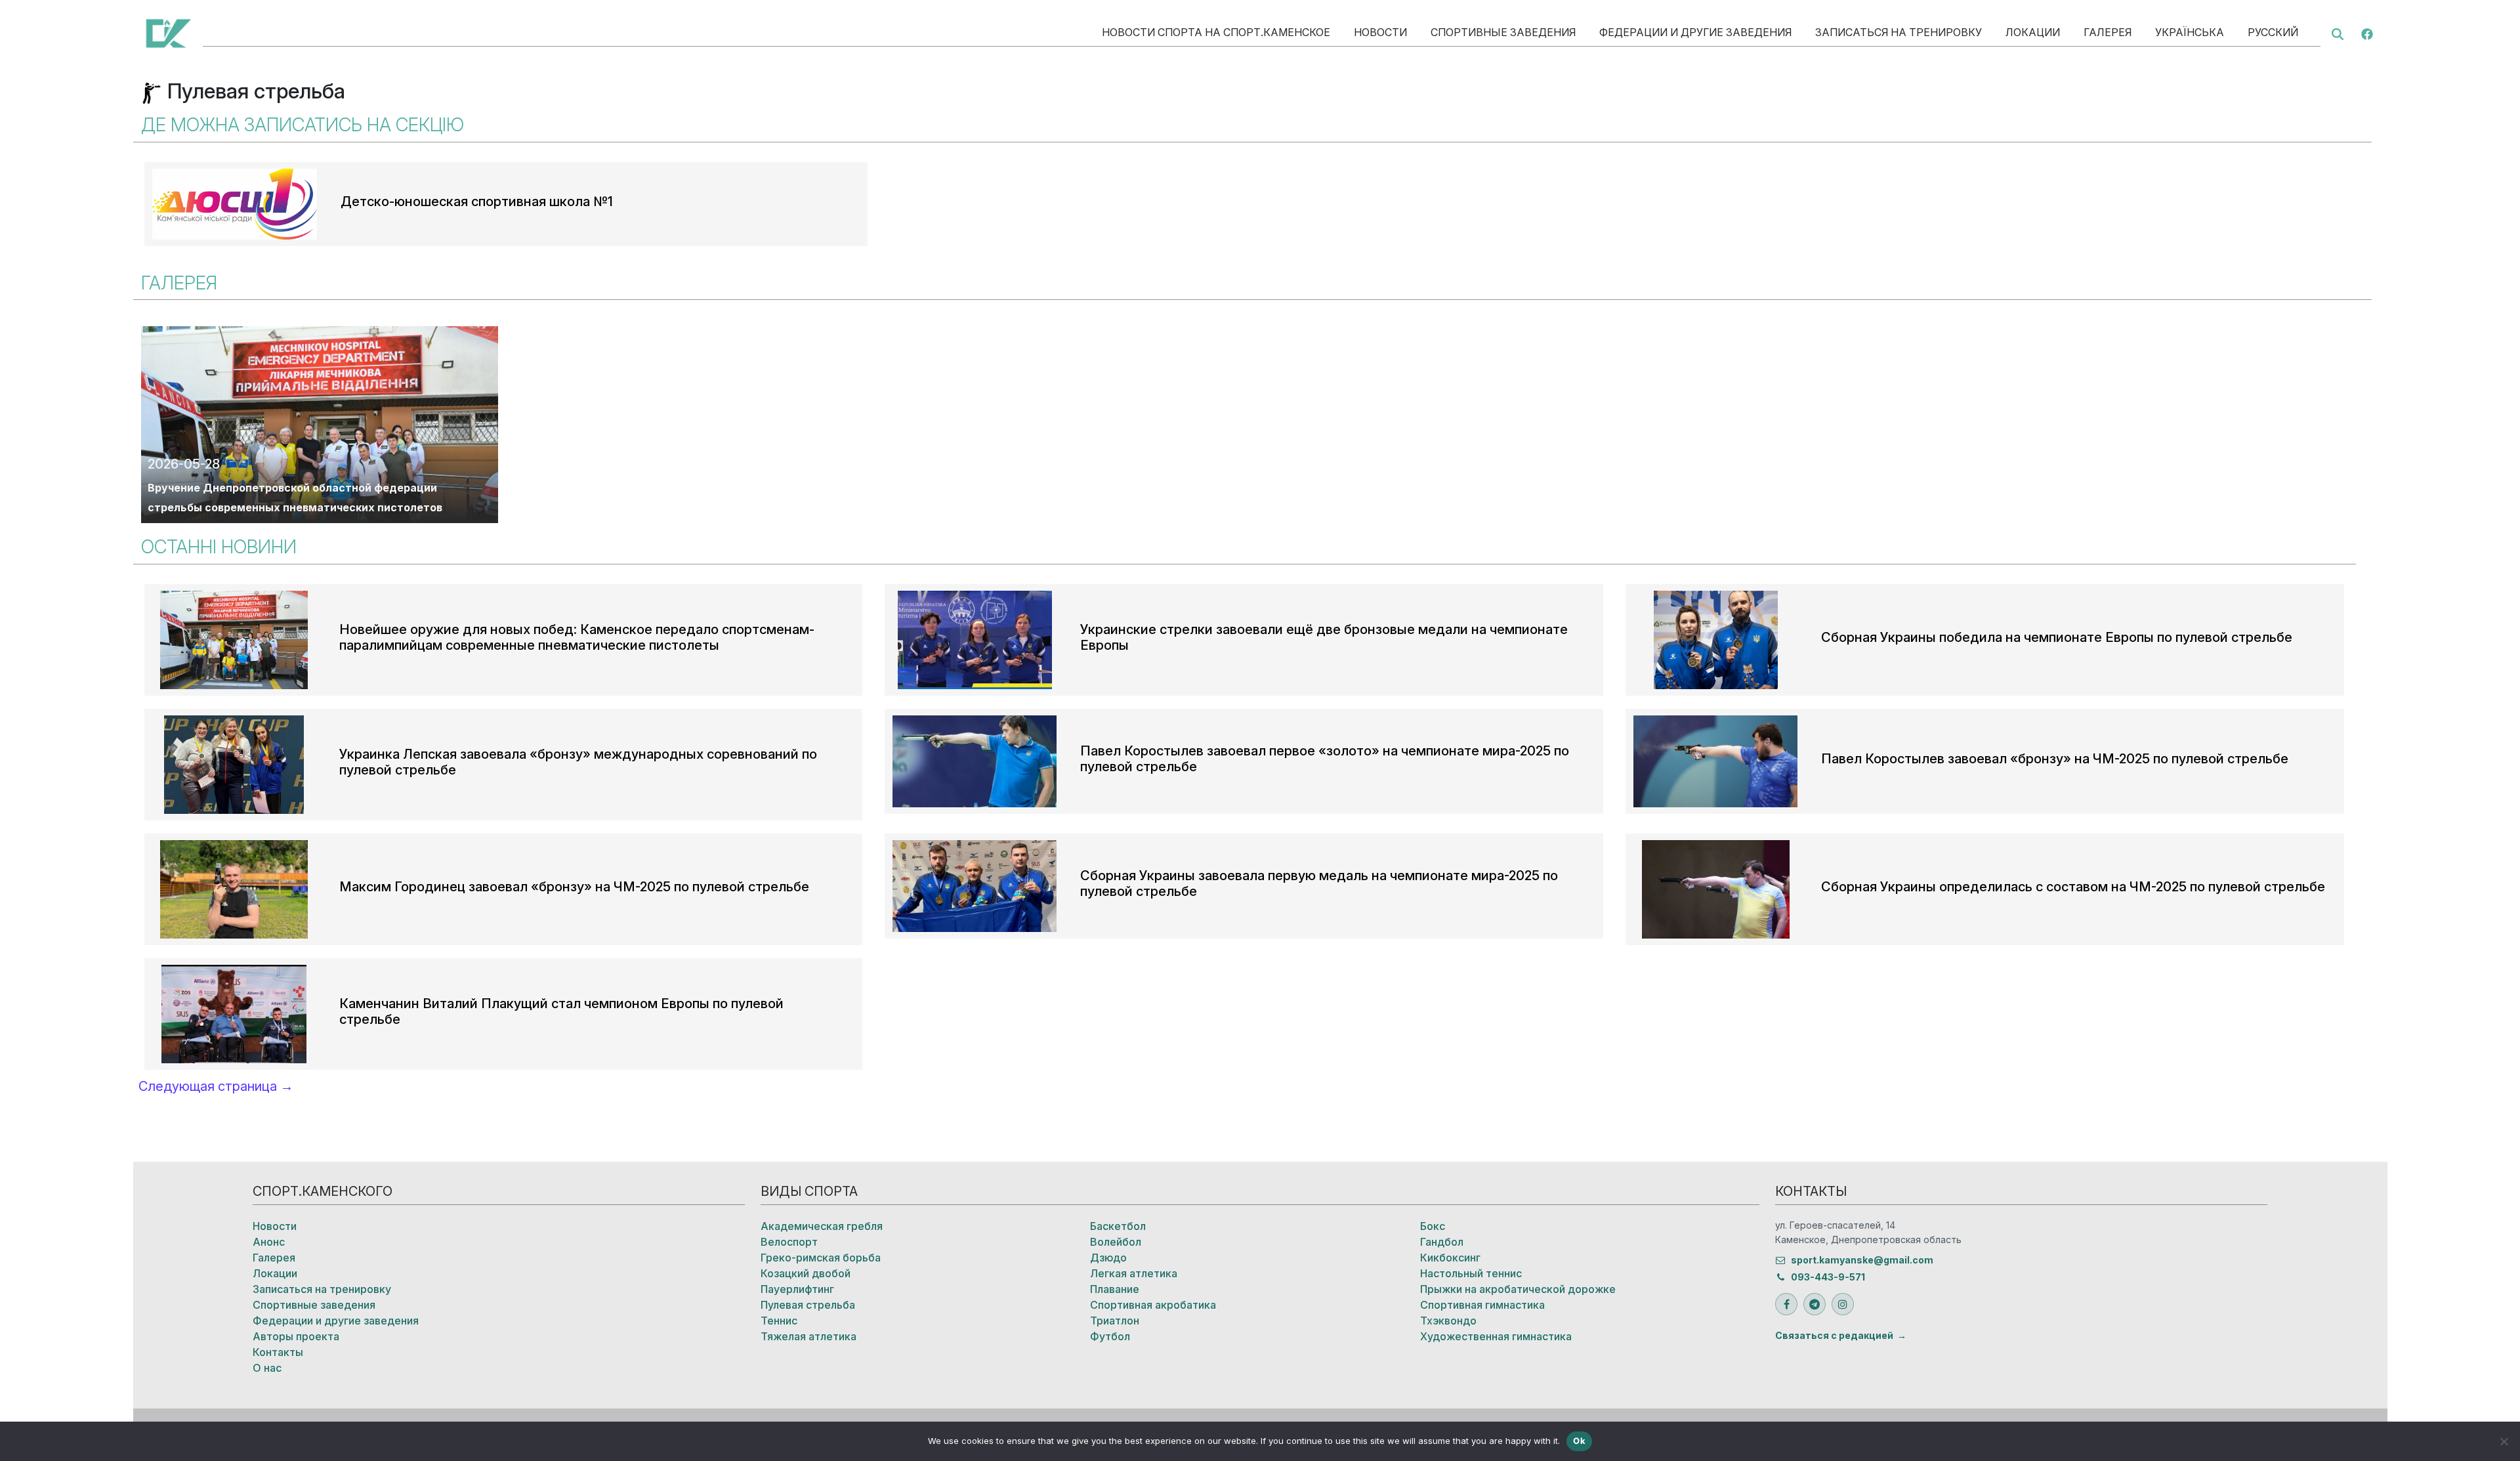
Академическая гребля (822, 1226)
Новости (1380, 32)
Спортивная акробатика (1153, 1305)
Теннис (779, 1321)
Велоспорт (789, 1242)
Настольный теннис (1471, 1273)
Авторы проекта (296, 1336)
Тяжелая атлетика (808, 1336)
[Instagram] (1843, 1304)
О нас (267, 1368)
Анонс (269, 1242)
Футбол (1110, 1336)
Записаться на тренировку (1899, 32)
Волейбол (1116, 1242)
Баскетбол (1118, 1226)
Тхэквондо (1448, 1321)
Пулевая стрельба (808, 1305)
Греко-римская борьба (821, 1258)
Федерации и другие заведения (1695, 32)
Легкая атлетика (1134, 1273)
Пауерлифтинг (797, 1289)
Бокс (1433, 1226)
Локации (2033, 32)
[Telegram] (1815, 1304)
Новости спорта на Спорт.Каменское (1216, 32)
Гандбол (1442, 1242)
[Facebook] (2367, 33)
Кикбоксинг (1450, 1258)
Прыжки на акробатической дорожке (1518, 1289)
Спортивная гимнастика (1482, 1305)
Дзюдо (1108, 1258)
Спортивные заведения (1503, 32)
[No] (2504, 1441)
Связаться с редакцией (1834, 1335)
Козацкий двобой (806, 1273)
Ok (1579, 1441)
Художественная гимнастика (1496, 1336)
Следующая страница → (216, 1086)
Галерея (2108, 32)
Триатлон (1115, 1321)
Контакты (278, 1352)
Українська (2190, 32)
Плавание (1115, 1289)
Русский (2273, 32)
